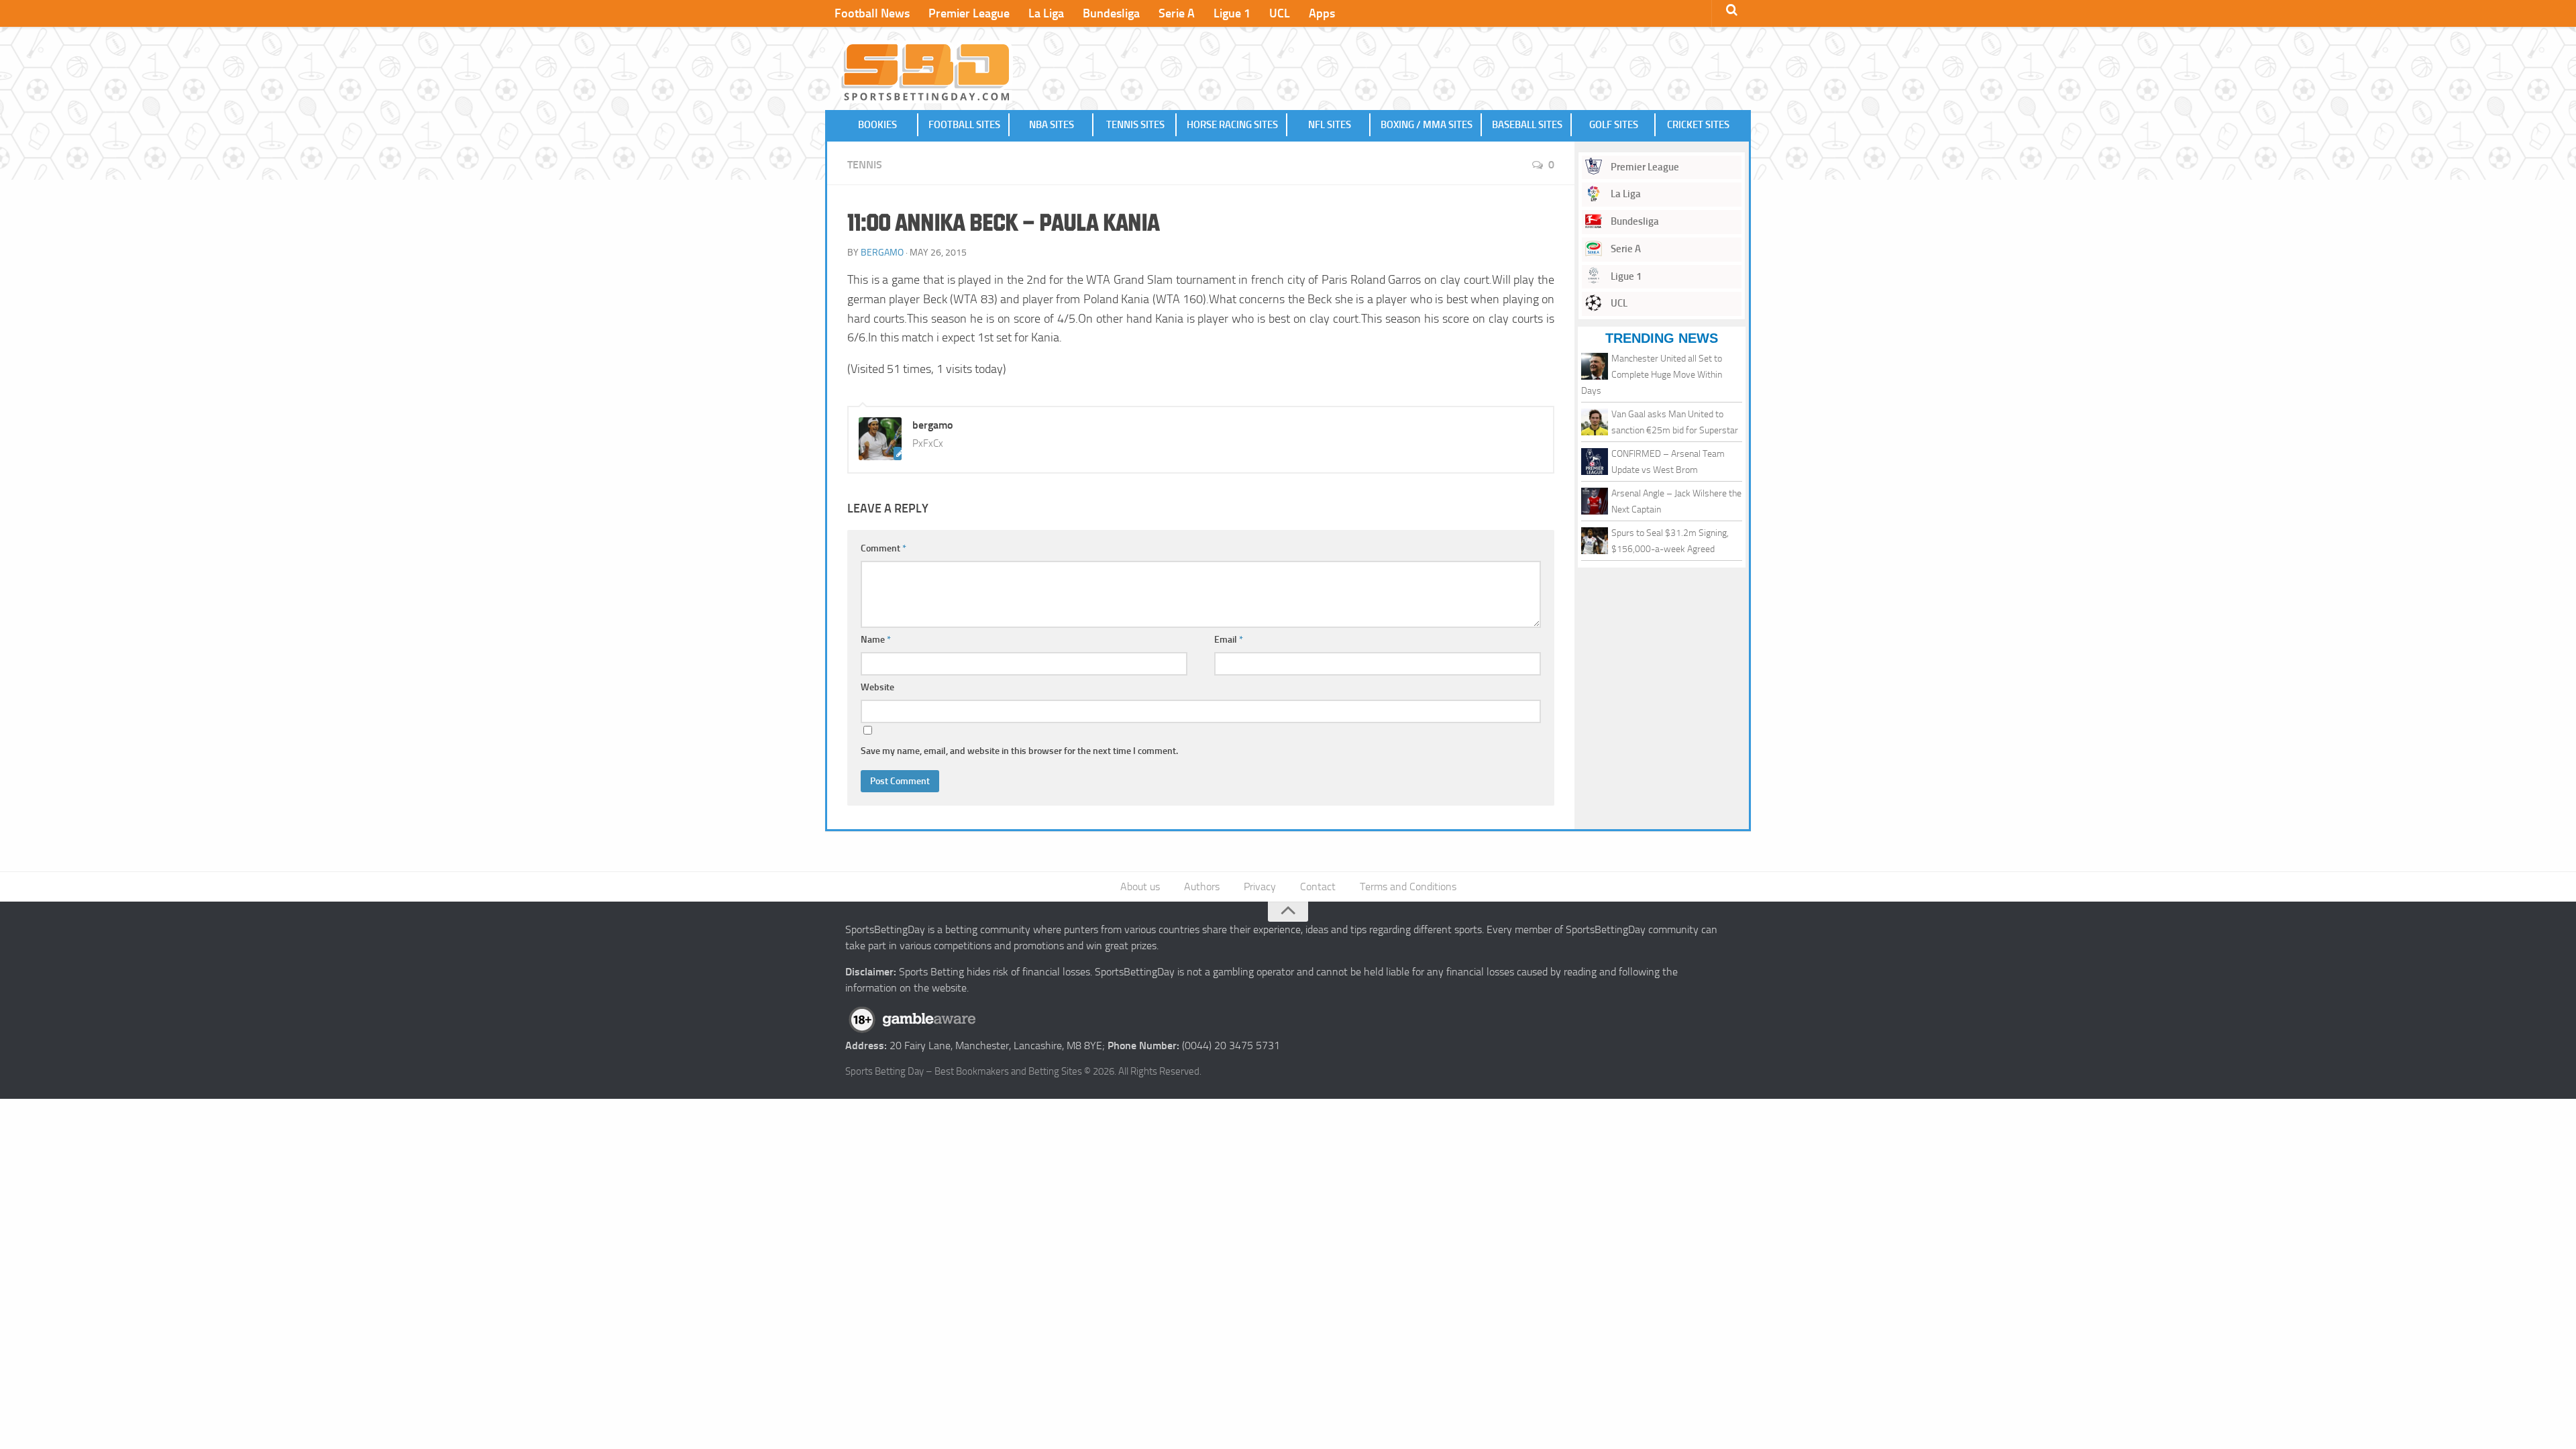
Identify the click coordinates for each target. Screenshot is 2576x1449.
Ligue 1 (1232, 13)
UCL (1280, 13)
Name (876, 640)
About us (1140, 887)
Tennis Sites (1135, 125)
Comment (883, 548)
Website (877, 687)
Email (1229, 640)
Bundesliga (1111, 13)
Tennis (865, 165)
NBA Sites (1052, 125)
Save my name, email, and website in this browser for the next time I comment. (1019, 751)
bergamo (882, 253)
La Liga (1046, 13)
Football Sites (964, 125)
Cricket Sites (1698, 125)
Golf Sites (1614, 125)
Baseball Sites (1527, 125)
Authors (1202, 887)
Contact (1318, 887)
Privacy (1260, 887)
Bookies (877, 125)
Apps (1322, 13)
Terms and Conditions (1408, 887)
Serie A (1177, 13)
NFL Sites (1330, 125)
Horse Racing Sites (1232, 125)
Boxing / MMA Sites (1427, 125)
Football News (872, 13)
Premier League (969, 13)
